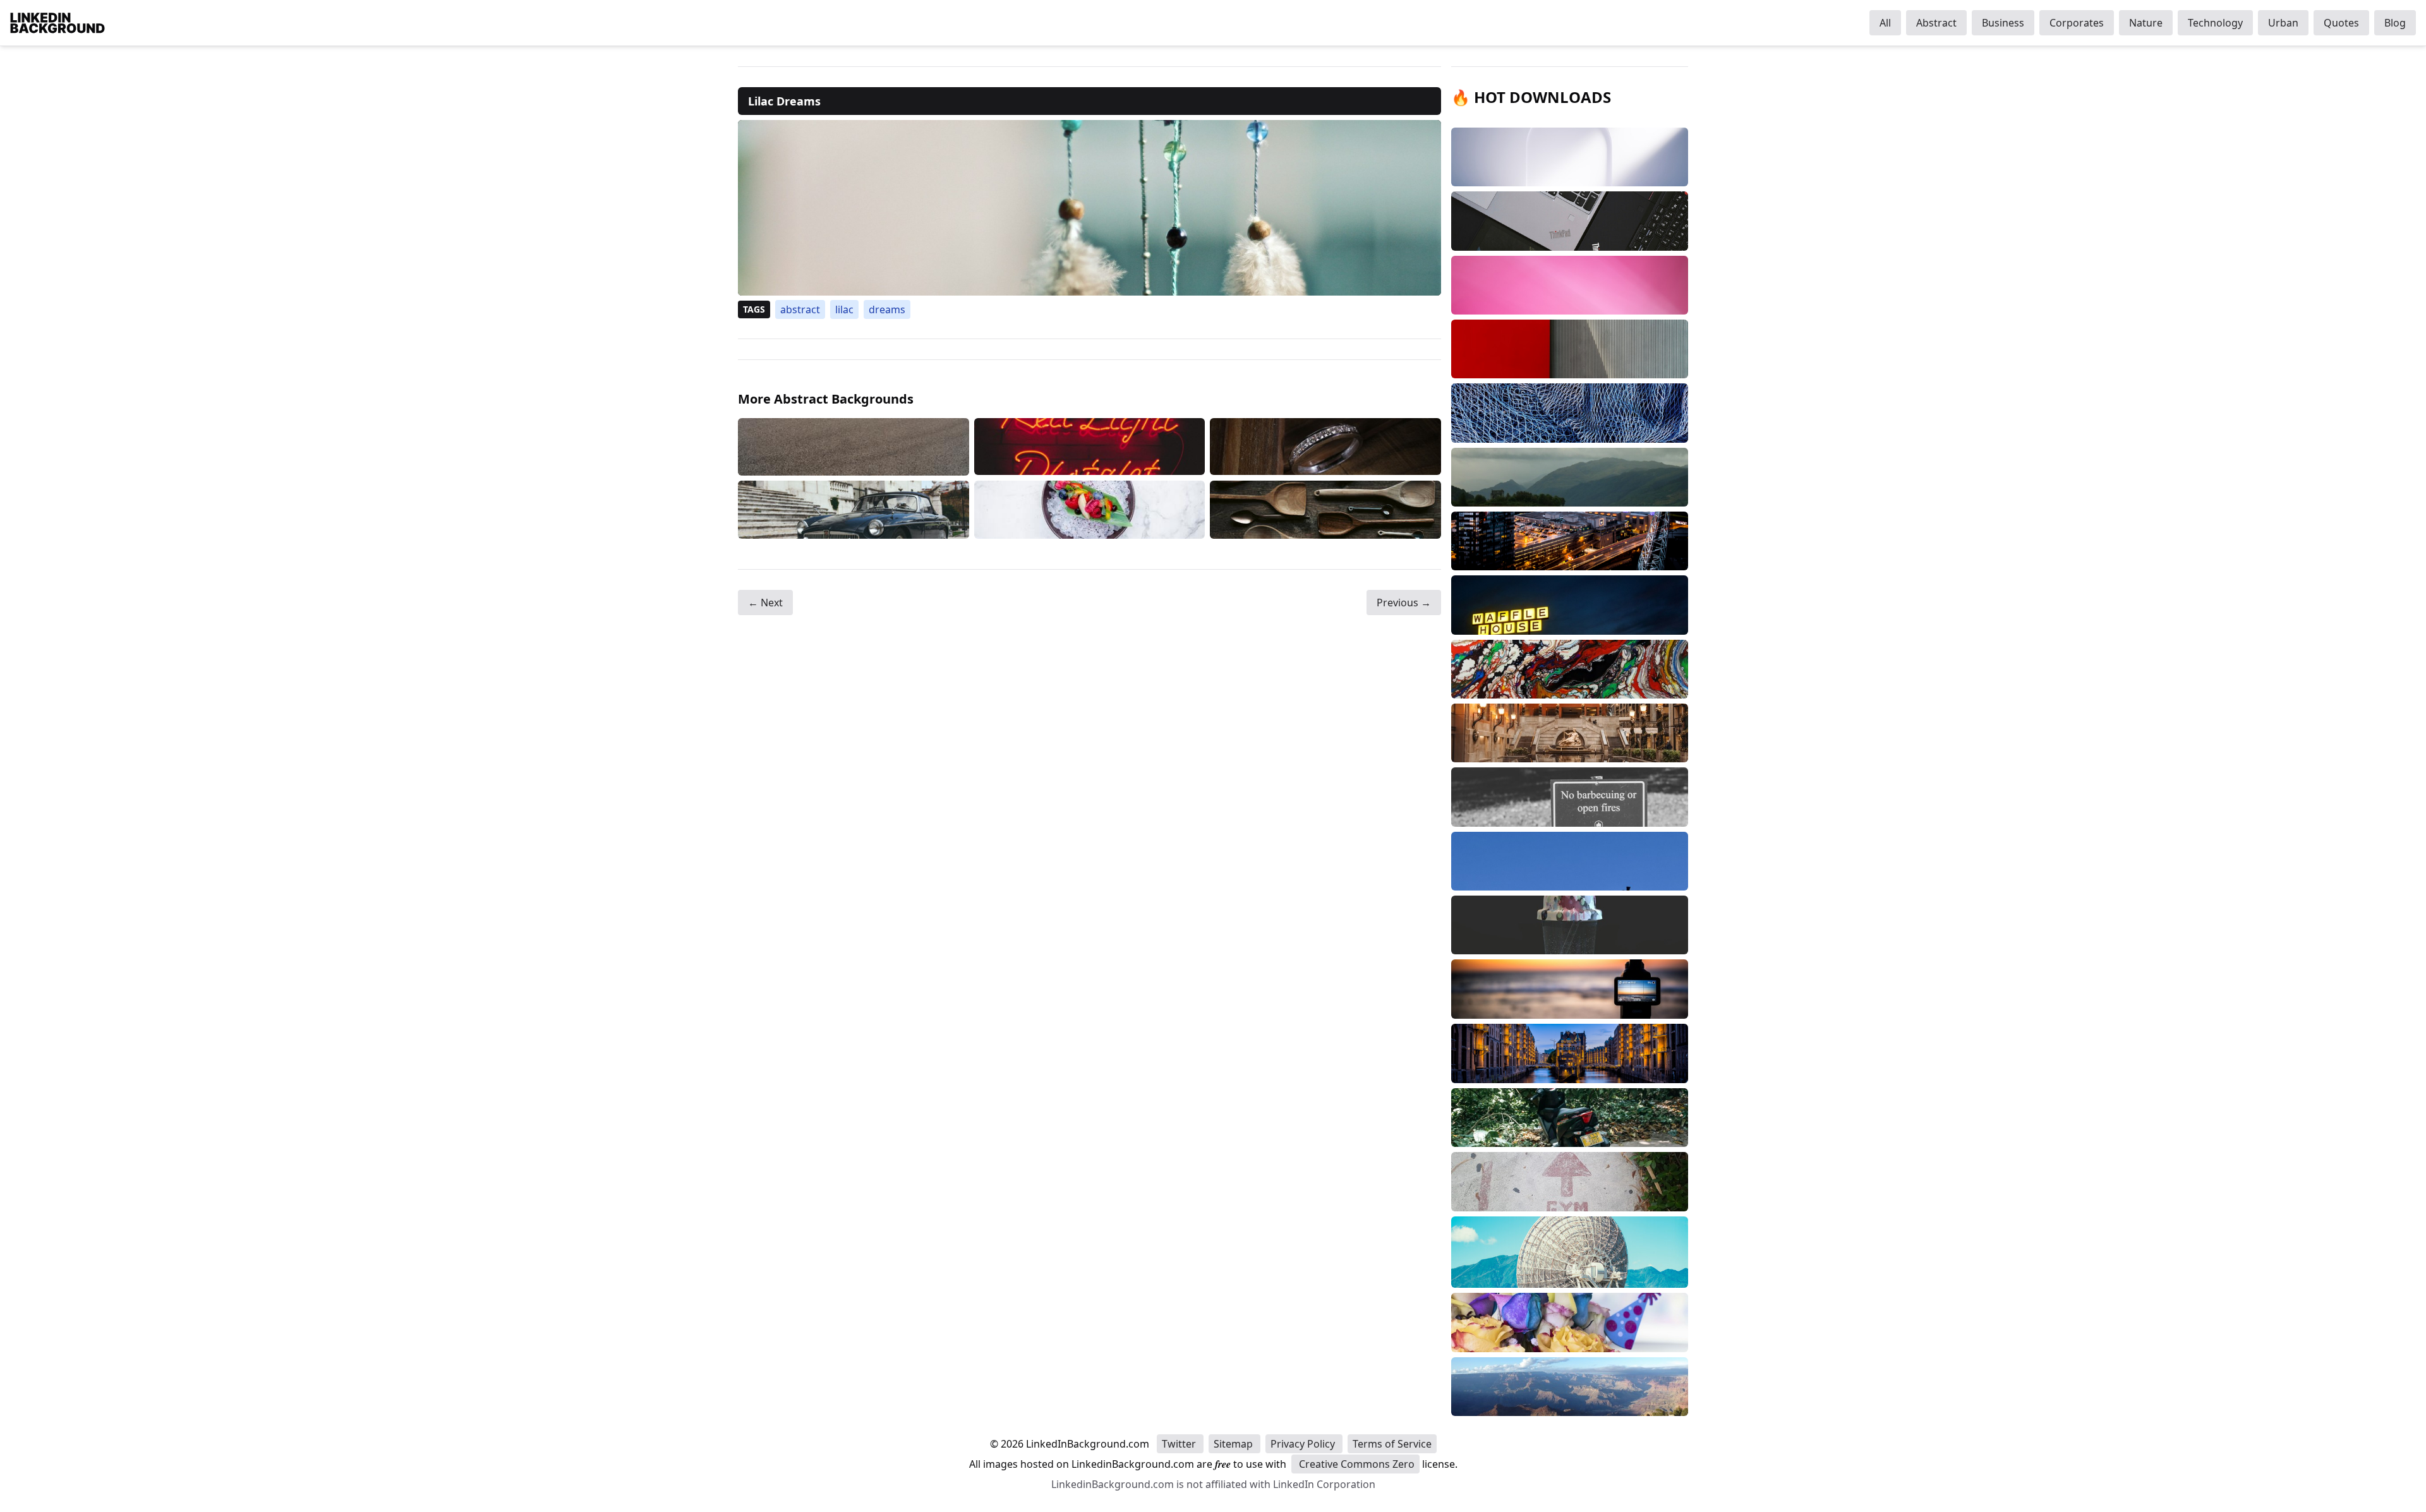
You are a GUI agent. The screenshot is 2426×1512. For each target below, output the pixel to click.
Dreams (887, 309)
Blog (2395, 23)
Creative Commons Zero (1355, 1464)
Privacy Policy (1304, 1444)
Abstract (1936, 23)
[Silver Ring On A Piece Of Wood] (1325, 447)
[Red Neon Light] (1090, 447)
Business (2003, 23)
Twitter (1180, 1444)
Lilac (844, 309)
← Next (765, 603)
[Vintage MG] (854, 509)
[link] (1089, 208)
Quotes (2341, 23)
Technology (2215, 23)
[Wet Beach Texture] (854, 447)
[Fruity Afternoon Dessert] (1090, 509)
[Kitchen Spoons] (1325, 509)
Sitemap (1234, 1444)
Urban (2283, 23)
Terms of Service (1392, 1444)
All (1885, 23)
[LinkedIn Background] (57, 23)
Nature (2146, 23)
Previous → (1404, 603)
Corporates (2077, 23)
